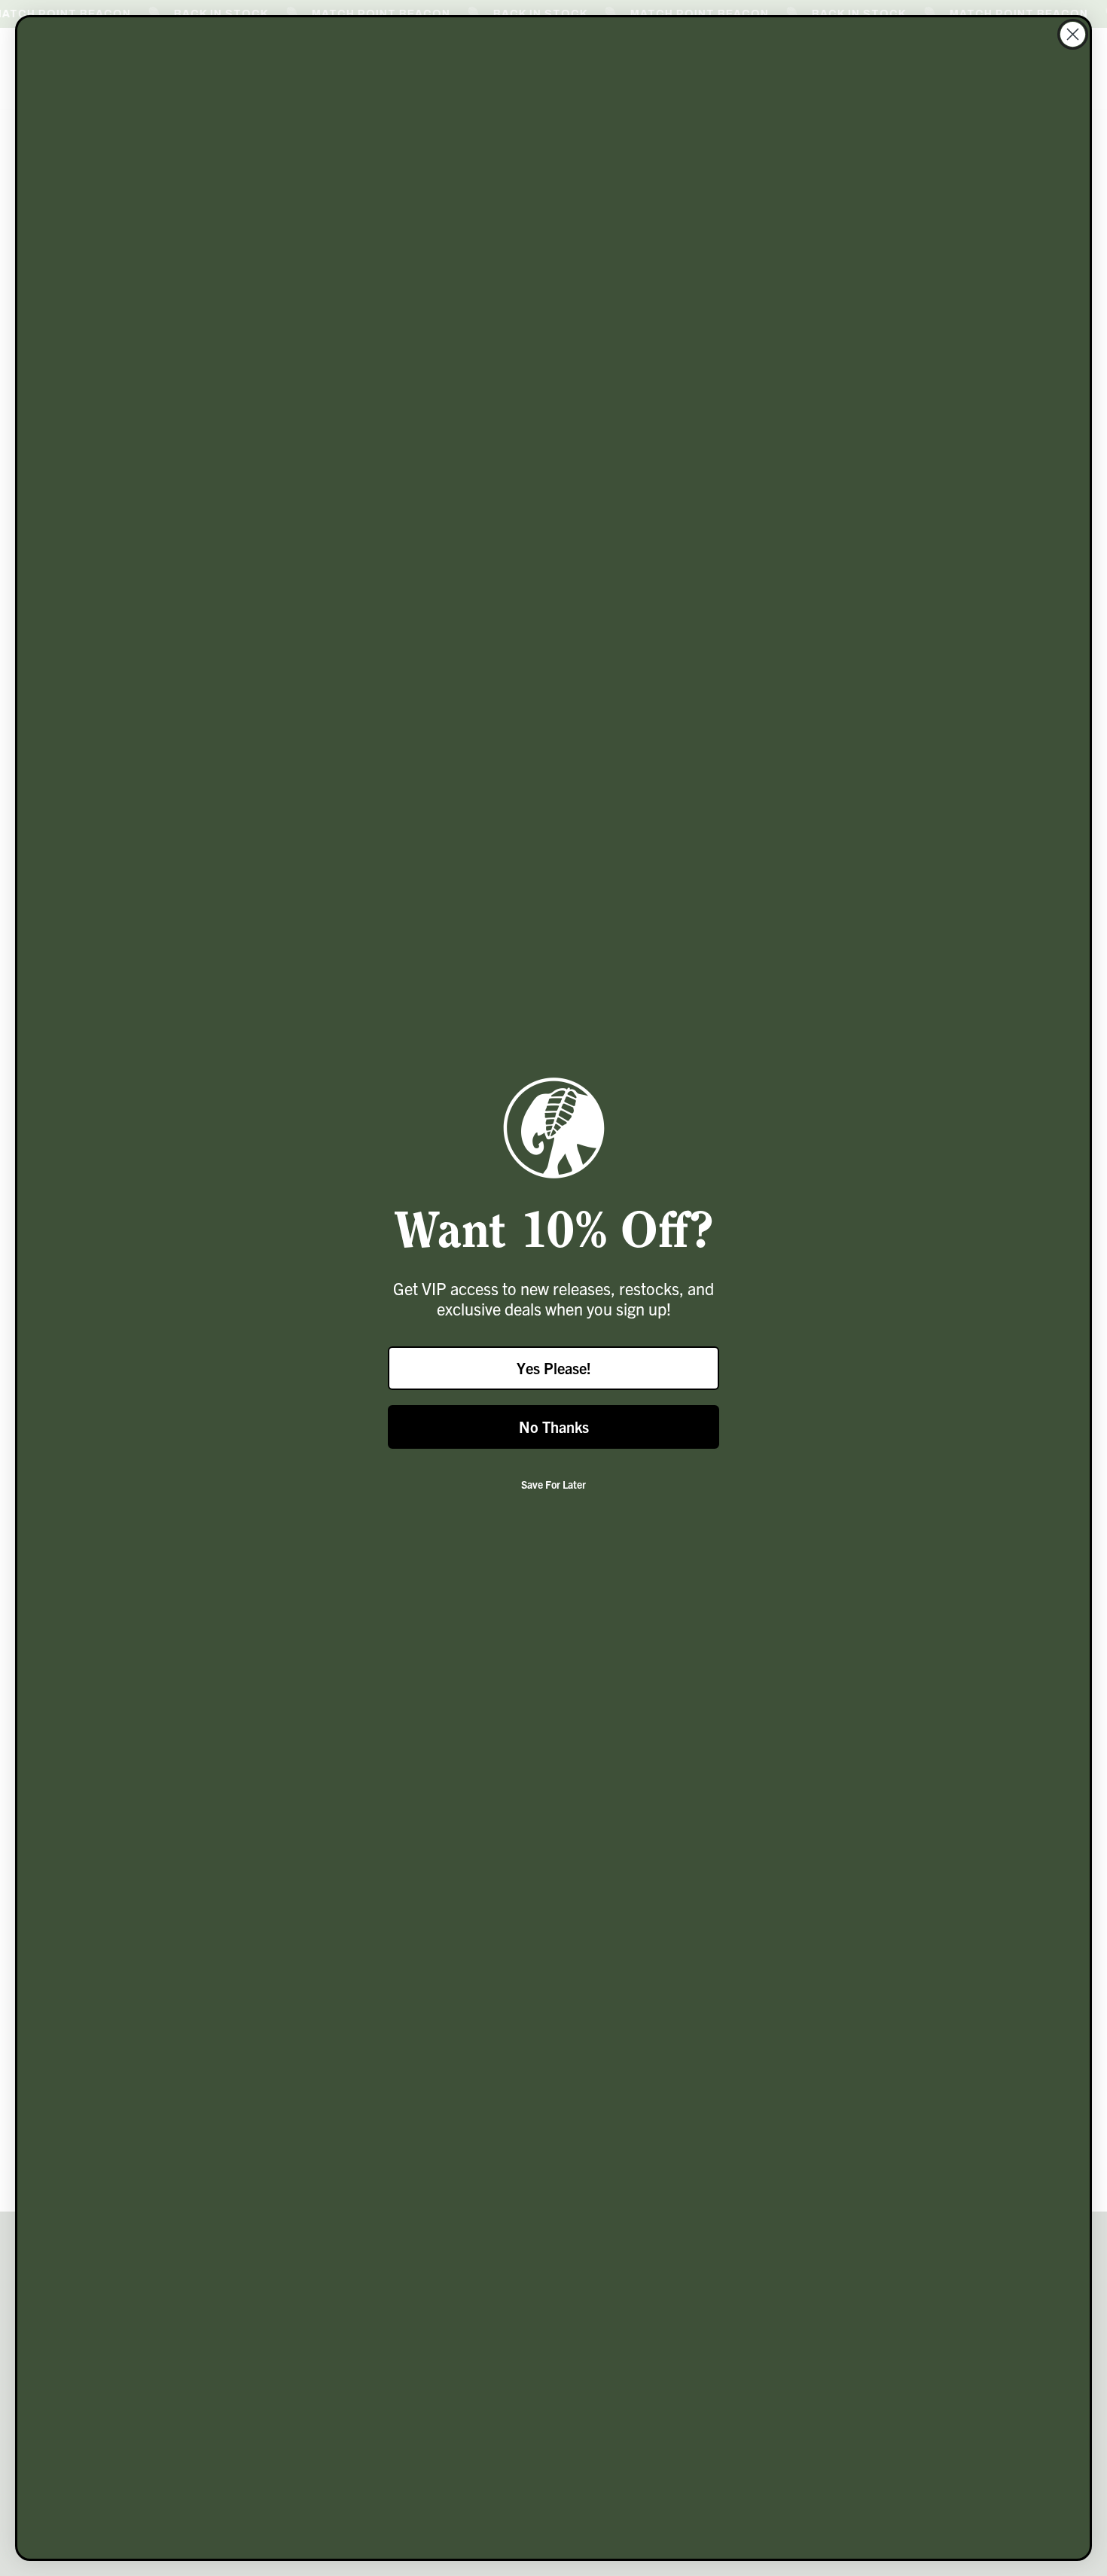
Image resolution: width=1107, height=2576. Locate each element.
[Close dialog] (1073, 34)
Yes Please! (554, 1368)
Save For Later (553, 1484)
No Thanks (554, 1427)
